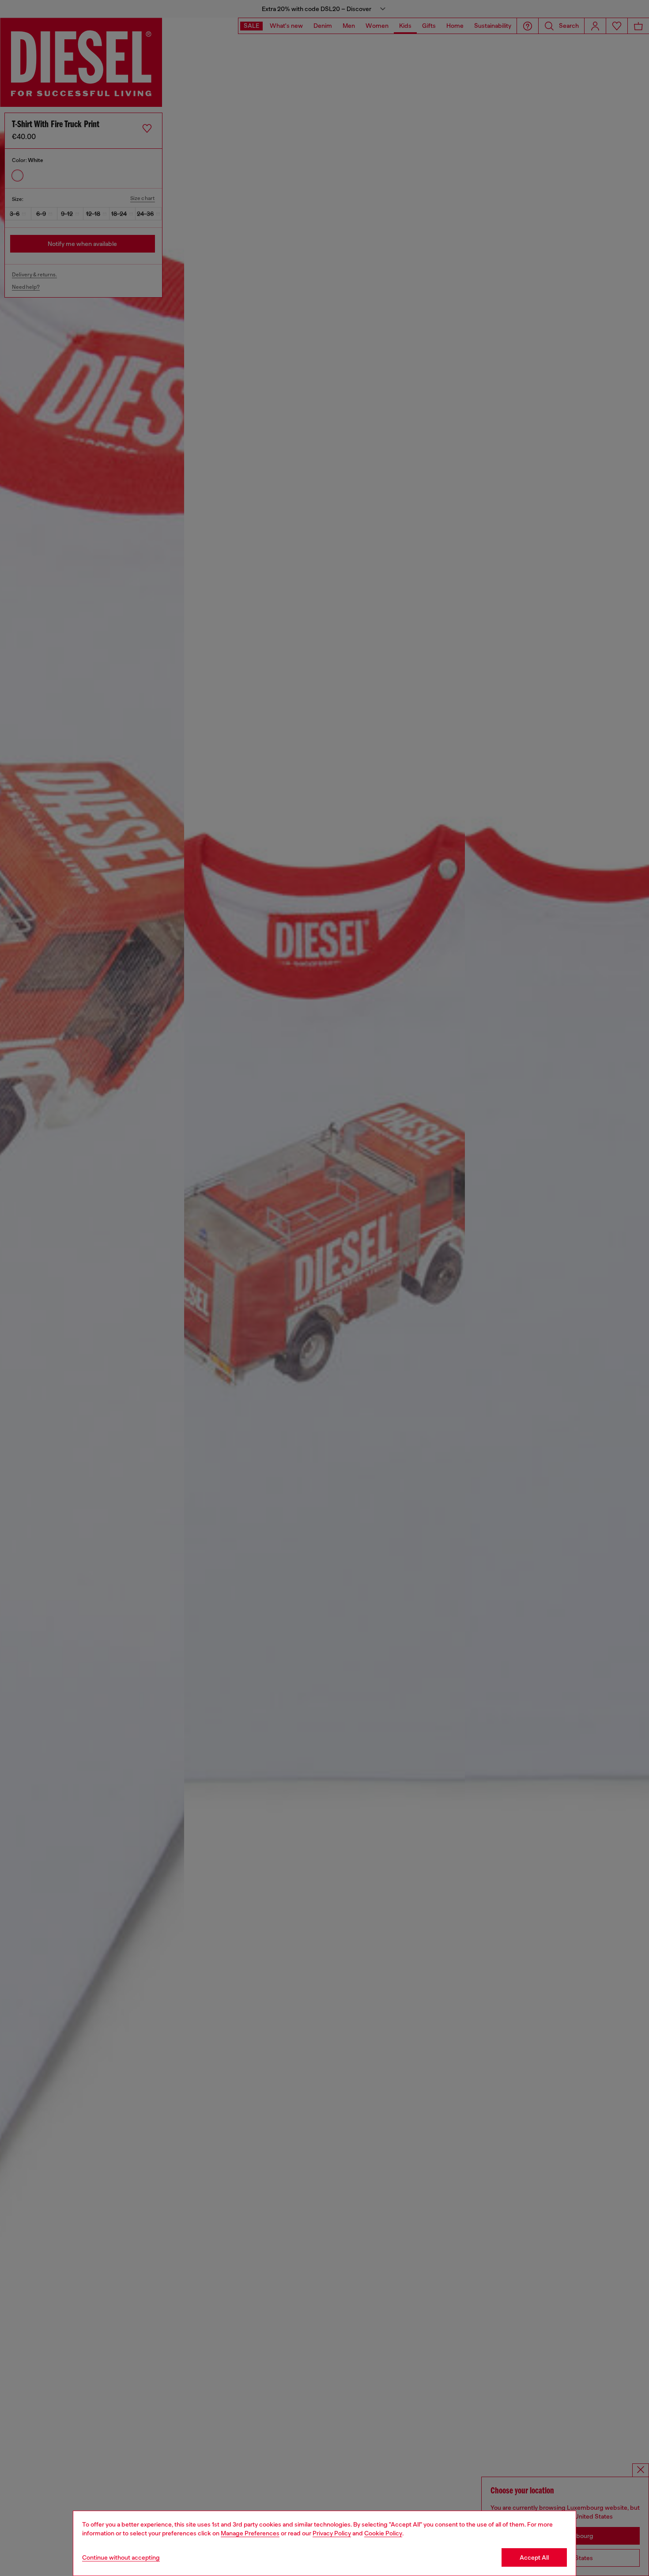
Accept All (534, 2557)
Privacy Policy (332, 2533)
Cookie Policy (383, 2533)
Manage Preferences (250, 2533)
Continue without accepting (121, 2557)
